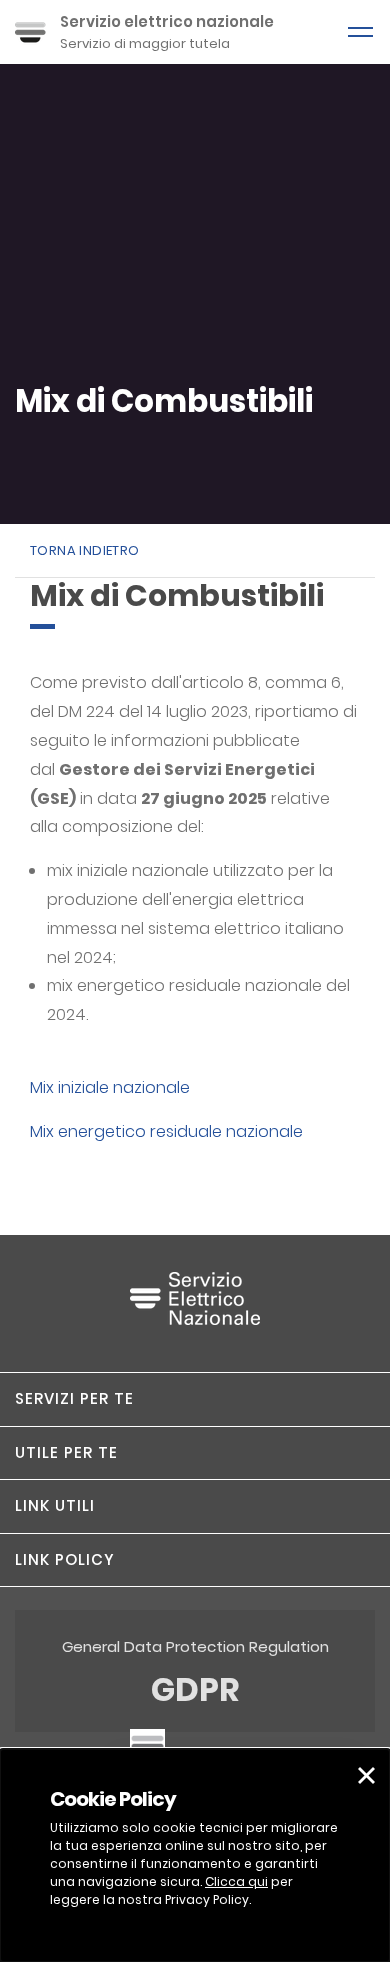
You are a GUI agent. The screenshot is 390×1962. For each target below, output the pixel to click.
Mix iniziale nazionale (110, 1087)
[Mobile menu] (360, 32)
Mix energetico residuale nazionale (166, 1131)
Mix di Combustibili (164, 401)
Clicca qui (236, 1881)
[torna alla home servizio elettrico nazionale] (195, 1308)
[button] (195, 1399)
